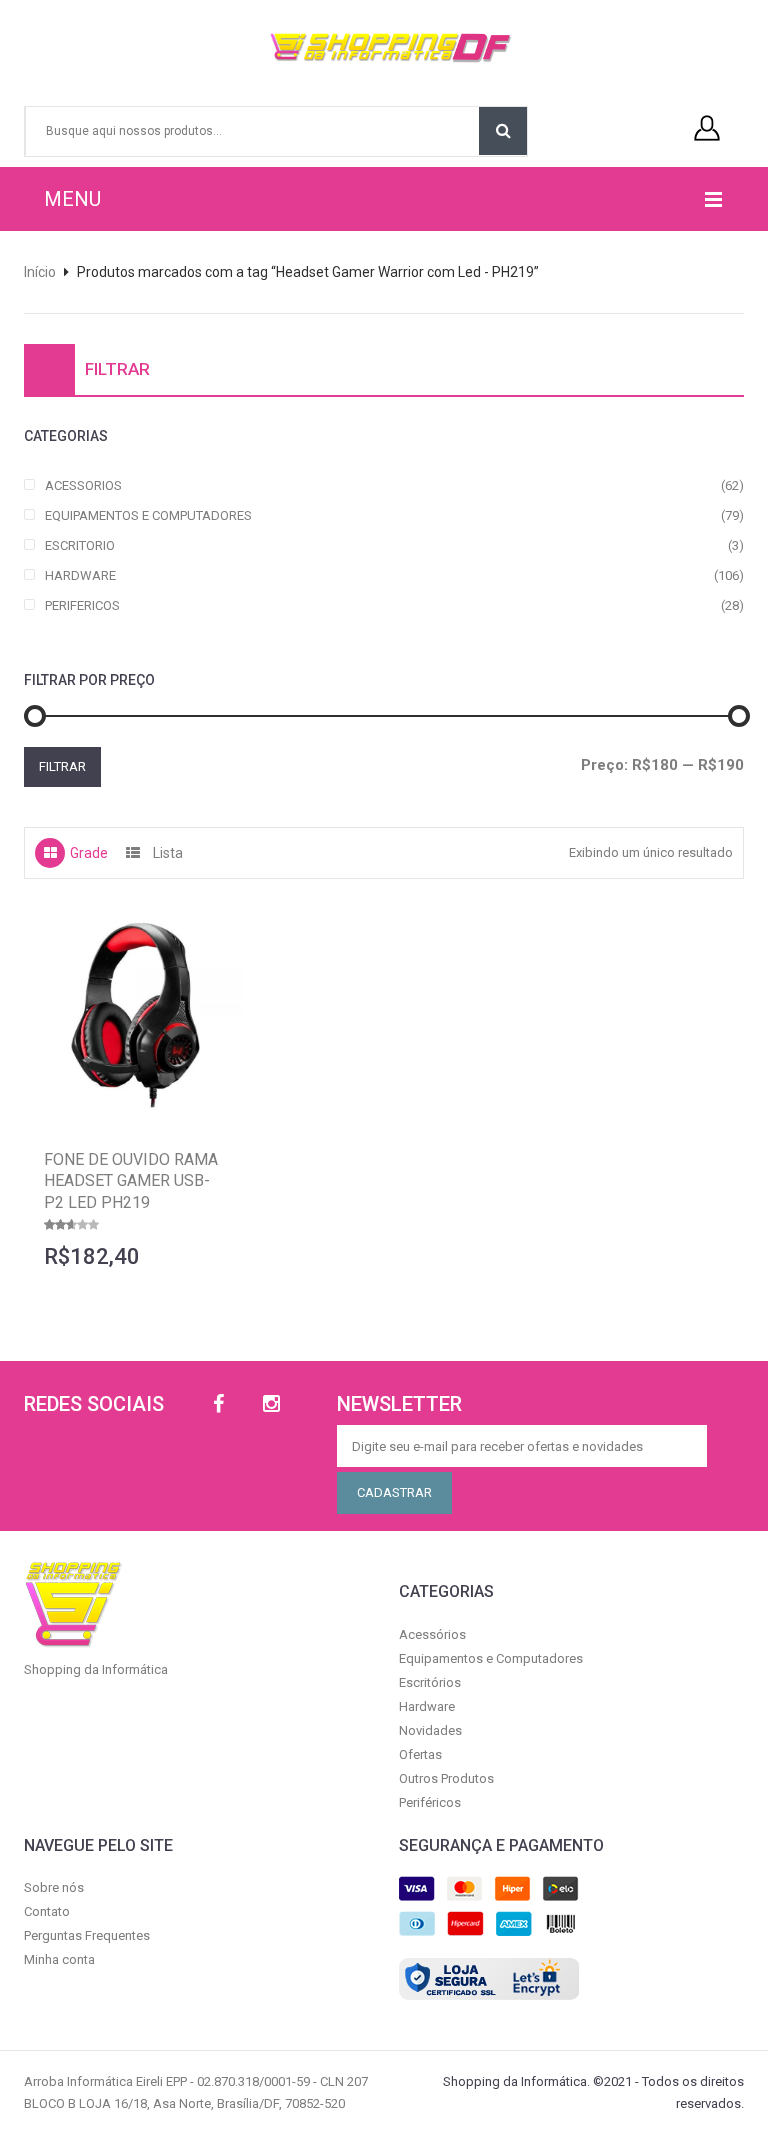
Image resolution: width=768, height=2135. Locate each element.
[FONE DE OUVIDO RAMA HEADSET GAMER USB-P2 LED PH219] (134, 1019)
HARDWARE (80, 575)
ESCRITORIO (80, 545)
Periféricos (430, 1802)
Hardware (427, 1706)
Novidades (430, 1730)
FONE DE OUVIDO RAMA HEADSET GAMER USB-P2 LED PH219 (131, 1181)
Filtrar (62, 766)
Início (40, 272)
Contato (47, 1911)
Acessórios (432, 1634)
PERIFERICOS (82, 605)
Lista (168, 853)
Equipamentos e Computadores (491, 1658)
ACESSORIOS (83, 485)
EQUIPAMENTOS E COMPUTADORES (148, 515)
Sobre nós (54, 1887)
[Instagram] (271, 1404)
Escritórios (430, 1682)
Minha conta (59, 1959)
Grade (89, 853)
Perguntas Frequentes (87, 1935)
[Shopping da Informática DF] (377, 48)
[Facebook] (218, 1404)
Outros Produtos (446, 1778)
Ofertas (420, 1754)
